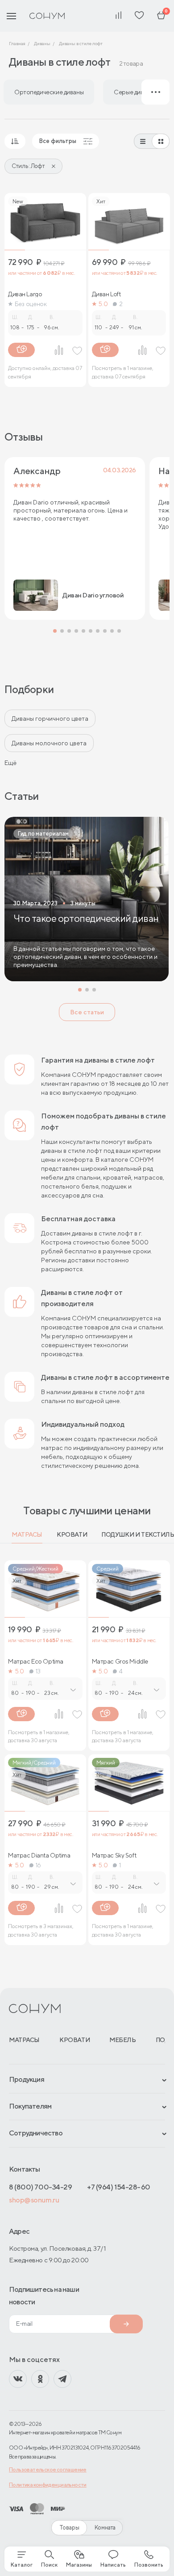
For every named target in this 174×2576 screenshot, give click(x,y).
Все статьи (87, 1012)
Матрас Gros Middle (120, 1661)
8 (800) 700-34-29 (40, 2187)
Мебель (122, 2040)
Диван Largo (25, 294)
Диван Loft (106, 294)
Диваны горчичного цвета (50, 719)
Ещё (10, 763)
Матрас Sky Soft (114, 1855)
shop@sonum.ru (34, 2200)
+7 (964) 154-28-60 (119, 2187)
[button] (55, 631)
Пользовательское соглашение (48, 2469)
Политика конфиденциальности (48, 2485)
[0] (161, 16)
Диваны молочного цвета (49, 743)
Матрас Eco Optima (36, 1661)
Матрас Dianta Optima (39, 1855)
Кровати (72, 1534)
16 (38, 1865)
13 (38, 1671)
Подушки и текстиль (138, 1534)
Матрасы (27, 1534)
